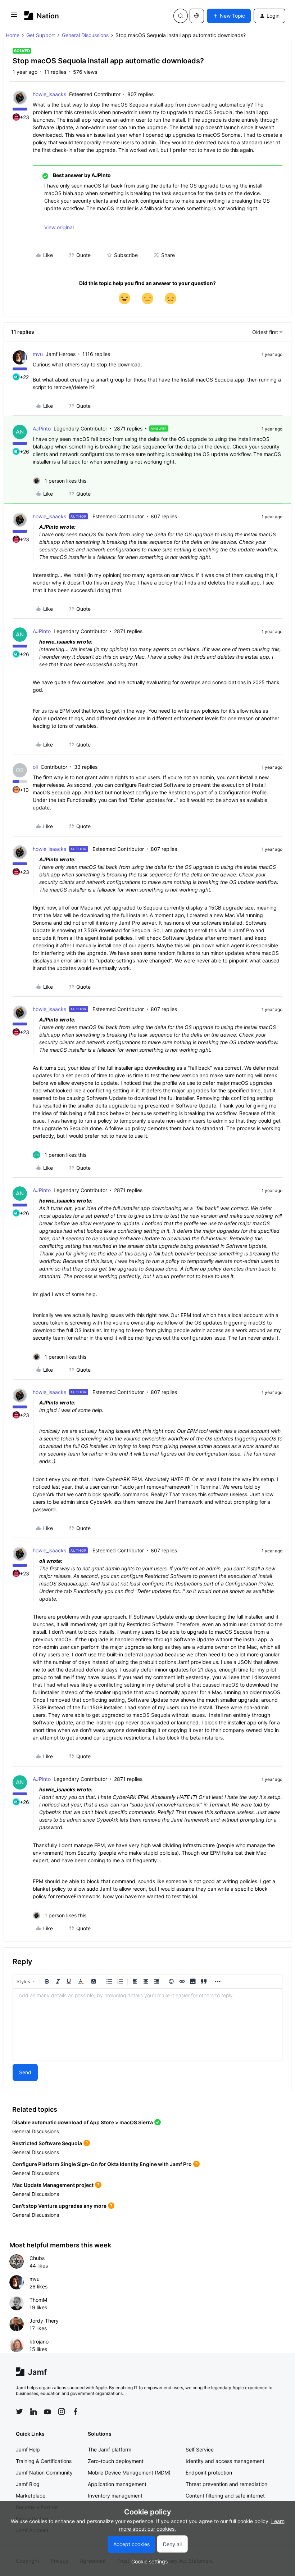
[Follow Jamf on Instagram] (62, 2412)
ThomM (38, 2300)
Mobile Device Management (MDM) (129, 2473)
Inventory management (115, 2496)
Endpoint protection (209, 2473)
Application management (117, 2484)
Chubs (37, 2258)
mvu (38, 354)
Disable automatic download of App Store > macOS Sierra (83, 2122)
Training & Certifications (44, 2461)
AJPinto (42, 428)
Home (13, 35)
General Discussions (85, 35)
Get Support (41, 35)
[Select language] (197, 16)
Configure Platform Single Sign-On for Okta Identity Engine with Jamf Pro (102, 2164)
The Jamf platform (110, 2449)
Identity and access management (225, 2461)
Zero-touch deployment (116, 2461)
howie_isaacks (49, 94)
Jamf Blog (28, 2484)
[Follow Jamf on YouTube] (47, 2412)
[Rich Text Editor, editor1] (147, 2025)
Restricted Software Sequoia (47, 2143)
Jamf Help (28, 2449)
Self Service (200, 2449)
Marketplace (31, 2496)
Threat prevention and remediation (226, 2484)
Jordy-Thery (44, 2321)
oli (35, 767)
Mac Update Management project (53, 2185)
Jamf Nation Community (44, 2473)
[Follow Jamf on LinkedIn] (33, 2412)
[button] (14, 17)
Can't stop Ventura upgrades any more (59, 2206)
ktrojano (39, 2342)
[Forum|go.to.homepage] (42, 16)
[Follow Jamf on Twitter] (19, 2412)
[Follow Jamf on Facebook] (76, 2412)
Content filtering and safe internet (225, 2496)
